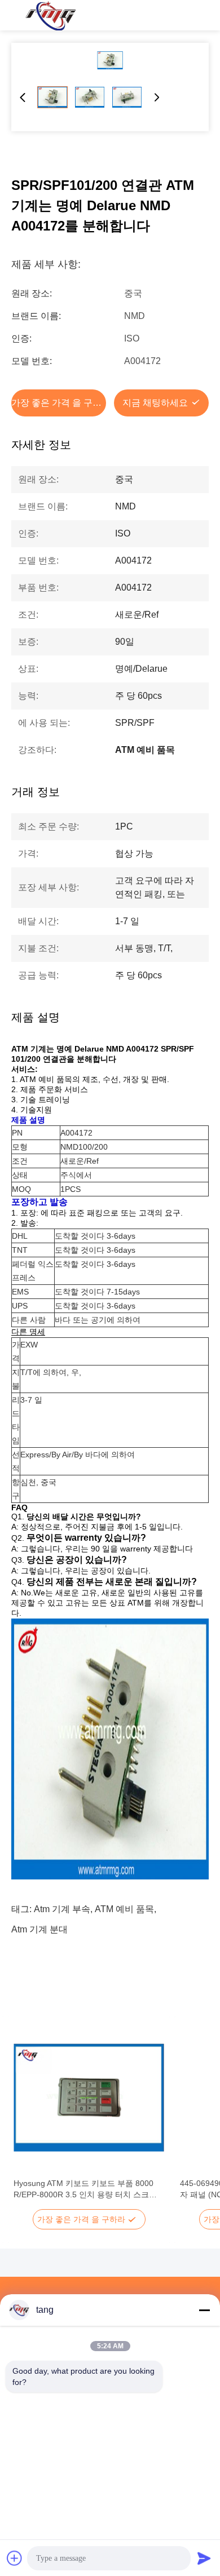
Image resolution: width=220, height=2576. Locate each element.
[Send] (204, 2558)
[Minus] (204, 2310)
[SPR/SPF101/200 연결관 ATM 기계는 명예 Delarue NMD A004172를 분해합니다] (110, 60)
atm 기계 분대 (39, 1929)
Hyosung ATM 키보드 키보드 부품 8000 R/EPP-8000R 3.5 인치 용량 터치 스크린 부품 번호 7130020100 (85, 2189)
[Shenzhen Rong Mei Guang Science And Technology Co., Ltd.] (50, 15)
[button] (28, 2117)
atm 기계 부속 (62, 1909)
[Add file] (15, 2558)
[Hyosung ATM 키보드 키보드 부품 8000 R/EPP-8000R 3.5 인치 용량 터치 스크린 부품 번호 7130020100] (89, 2098)
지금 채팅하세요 (155, 403)
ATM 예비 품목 (124, 1909)
